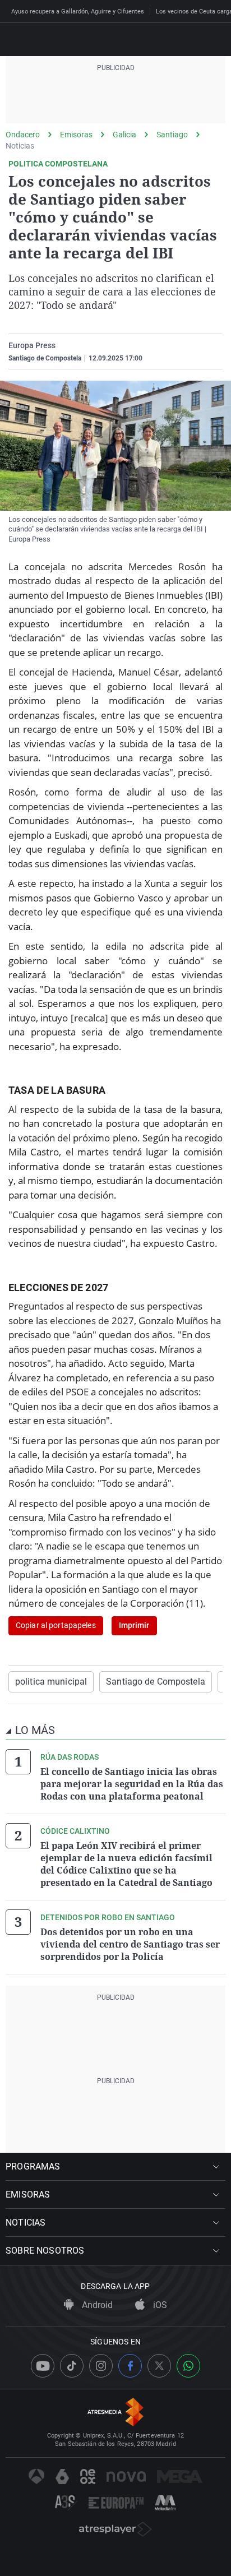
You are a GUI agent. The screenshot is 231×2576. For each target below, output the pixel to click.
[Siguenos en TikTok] (72, 2366)
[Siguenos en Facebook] (130, 2366)
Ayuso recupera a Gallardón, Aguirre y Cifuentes (78, 11)
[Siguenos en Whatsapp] (188, 2366)
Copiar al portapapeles (56, 1625)
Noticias (20, 146)
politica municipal (51, 1682)
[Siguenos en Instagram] (101, 2366)
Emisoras (76, 135)
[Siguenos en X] (159, 2366)
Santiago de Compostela (156, 1682)
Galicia (124, 135)
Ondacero (23, 135)
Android (96, 2305)
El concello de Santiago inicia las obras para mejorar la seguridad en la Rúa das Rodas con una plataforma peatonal (132, 1784)
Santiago (172, 135)
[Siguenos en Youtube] (43, 2366)
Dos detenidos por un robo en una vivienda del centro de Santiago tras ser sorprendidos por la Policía (130, 1944)
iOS (159, 2305)
